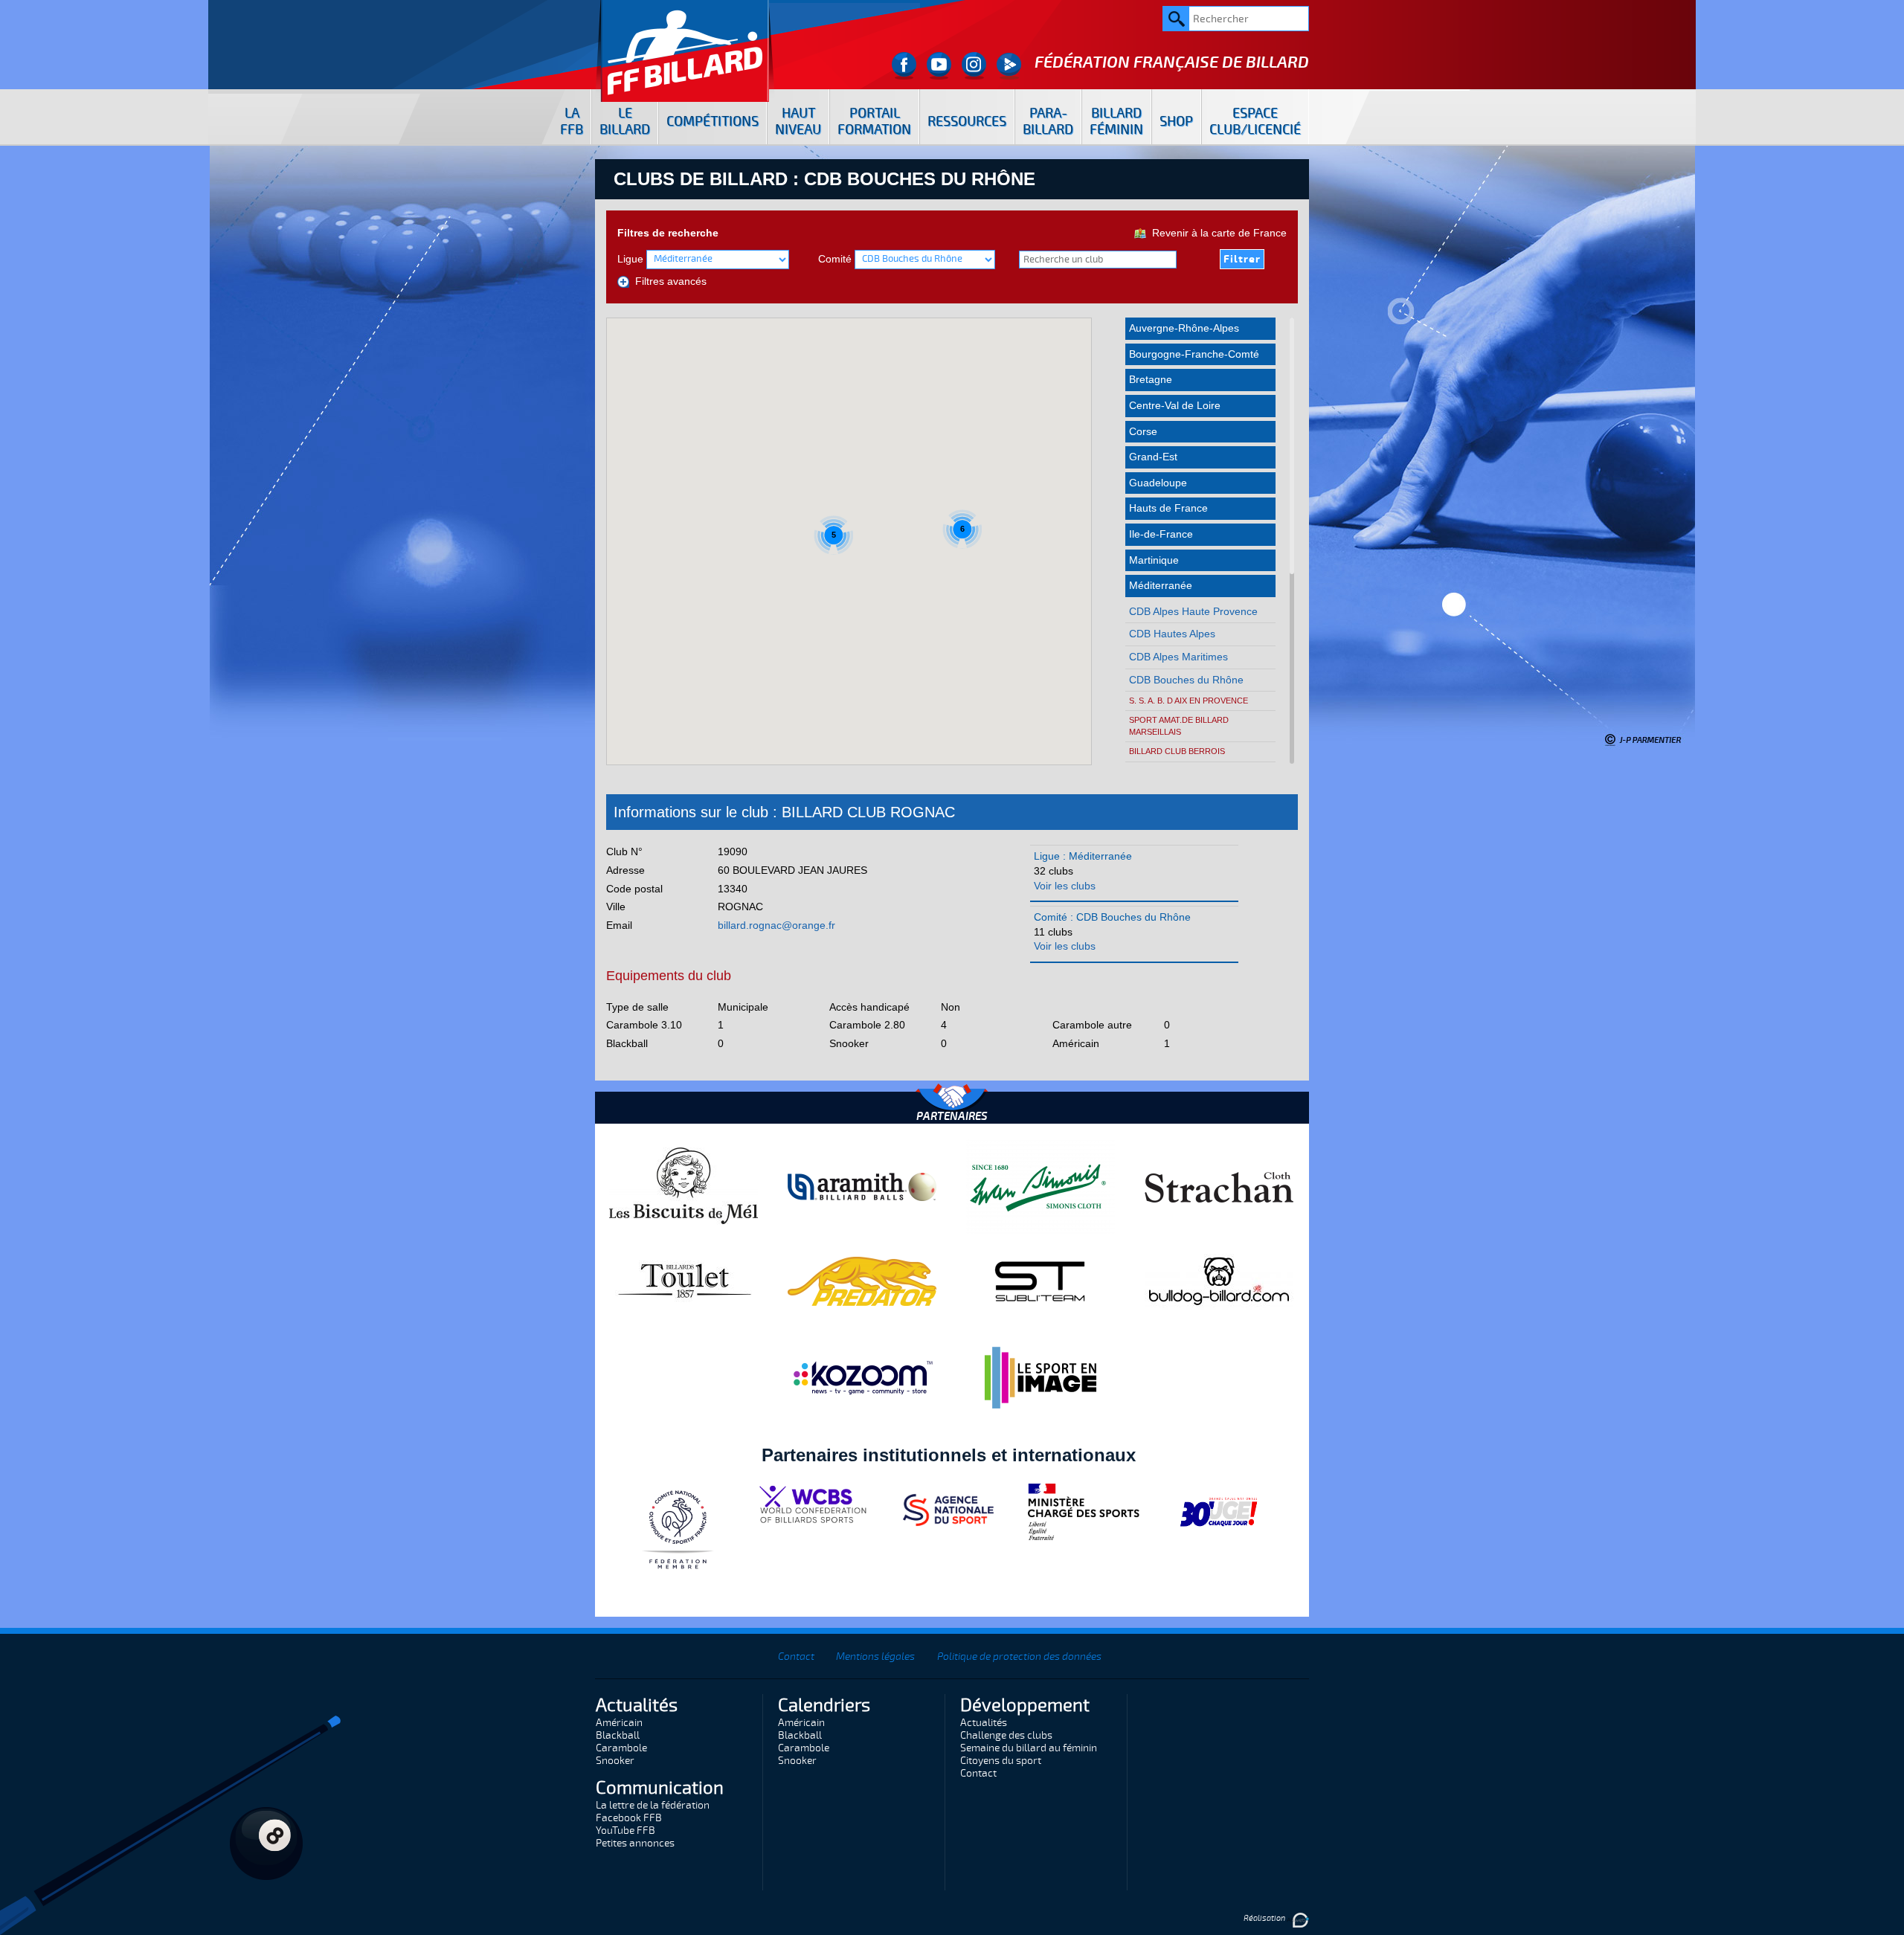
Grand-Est (1153, 457)
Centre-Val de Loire (1175, 405)
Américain (619, 1723)
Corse (1143, 431)
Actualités (984, 1723)
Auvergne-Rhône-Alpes (1184, 328)
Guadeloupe (1158, 483)
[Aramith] (862, 1186)
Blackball (618, 1735)
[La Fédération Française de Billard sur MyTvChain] (1009, 66)
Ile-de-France (1161, 534)
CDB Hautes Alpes (1172, 634)
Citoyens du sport (1001, 1761)
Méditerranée (1161, 585)
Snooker (615, 1761)
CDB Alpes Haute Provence (1193, 611)
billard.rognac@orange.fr (776, 925)
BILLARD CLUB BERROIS (1177, 751)
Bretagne (1151, 379)
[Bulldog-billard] (1219, 1281)
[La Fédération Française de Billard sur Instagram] (974, 66)
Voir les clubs (1065, 886)
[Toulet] (684, 1281)
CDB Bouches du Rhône (1186, 680)
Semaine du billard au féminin (1029, 1748)
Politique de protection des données (1019, 1656)
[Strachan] (1219, 1186)
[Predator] (862, 1281)
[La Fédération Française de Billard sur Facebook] (904, 66)
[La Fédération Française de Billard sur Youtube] (939, 66)
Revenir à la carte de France (1216, 233)
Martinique (1154, 560)
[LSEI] (1041, 1377)
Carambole (621, 1748)
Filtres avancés (668, 281)
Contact (796, 1656)
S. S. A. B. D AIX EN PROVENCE (1189, 701)
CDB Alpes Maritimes (1178, 657)
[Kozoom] (862, 1377)
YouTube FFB (625, 1831)
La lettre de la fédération (653, 1805)
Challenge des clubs (1006, 1735)
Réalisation (1265, 1918)
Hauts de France (1168, 508)
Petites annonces (635, 1843)
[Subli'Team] (1041, 1281)
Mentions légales (875, 1656)
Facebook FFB (629, 1818)
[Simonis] (1041, 1186)
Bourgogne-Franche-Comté (1194, 354)
